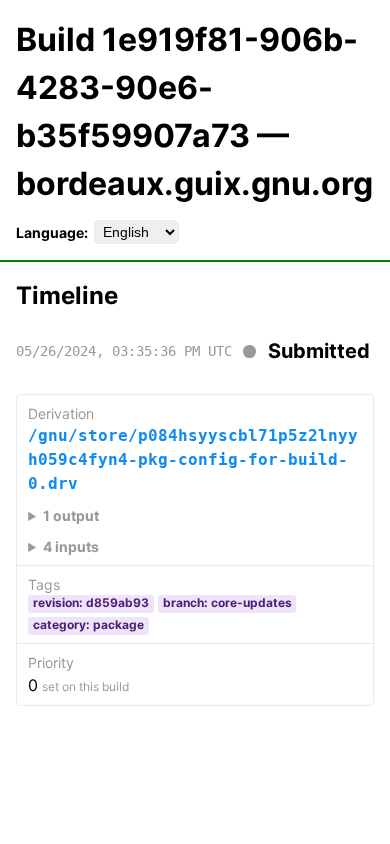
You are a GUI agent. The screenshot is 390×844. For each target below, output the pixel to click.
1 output (71, 515)
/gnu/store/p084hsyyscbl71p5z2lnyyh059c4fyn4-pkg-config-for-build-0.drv (193, 459)
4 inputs (71, 546)
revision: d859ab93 (91, 602)
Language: (52, 232)
